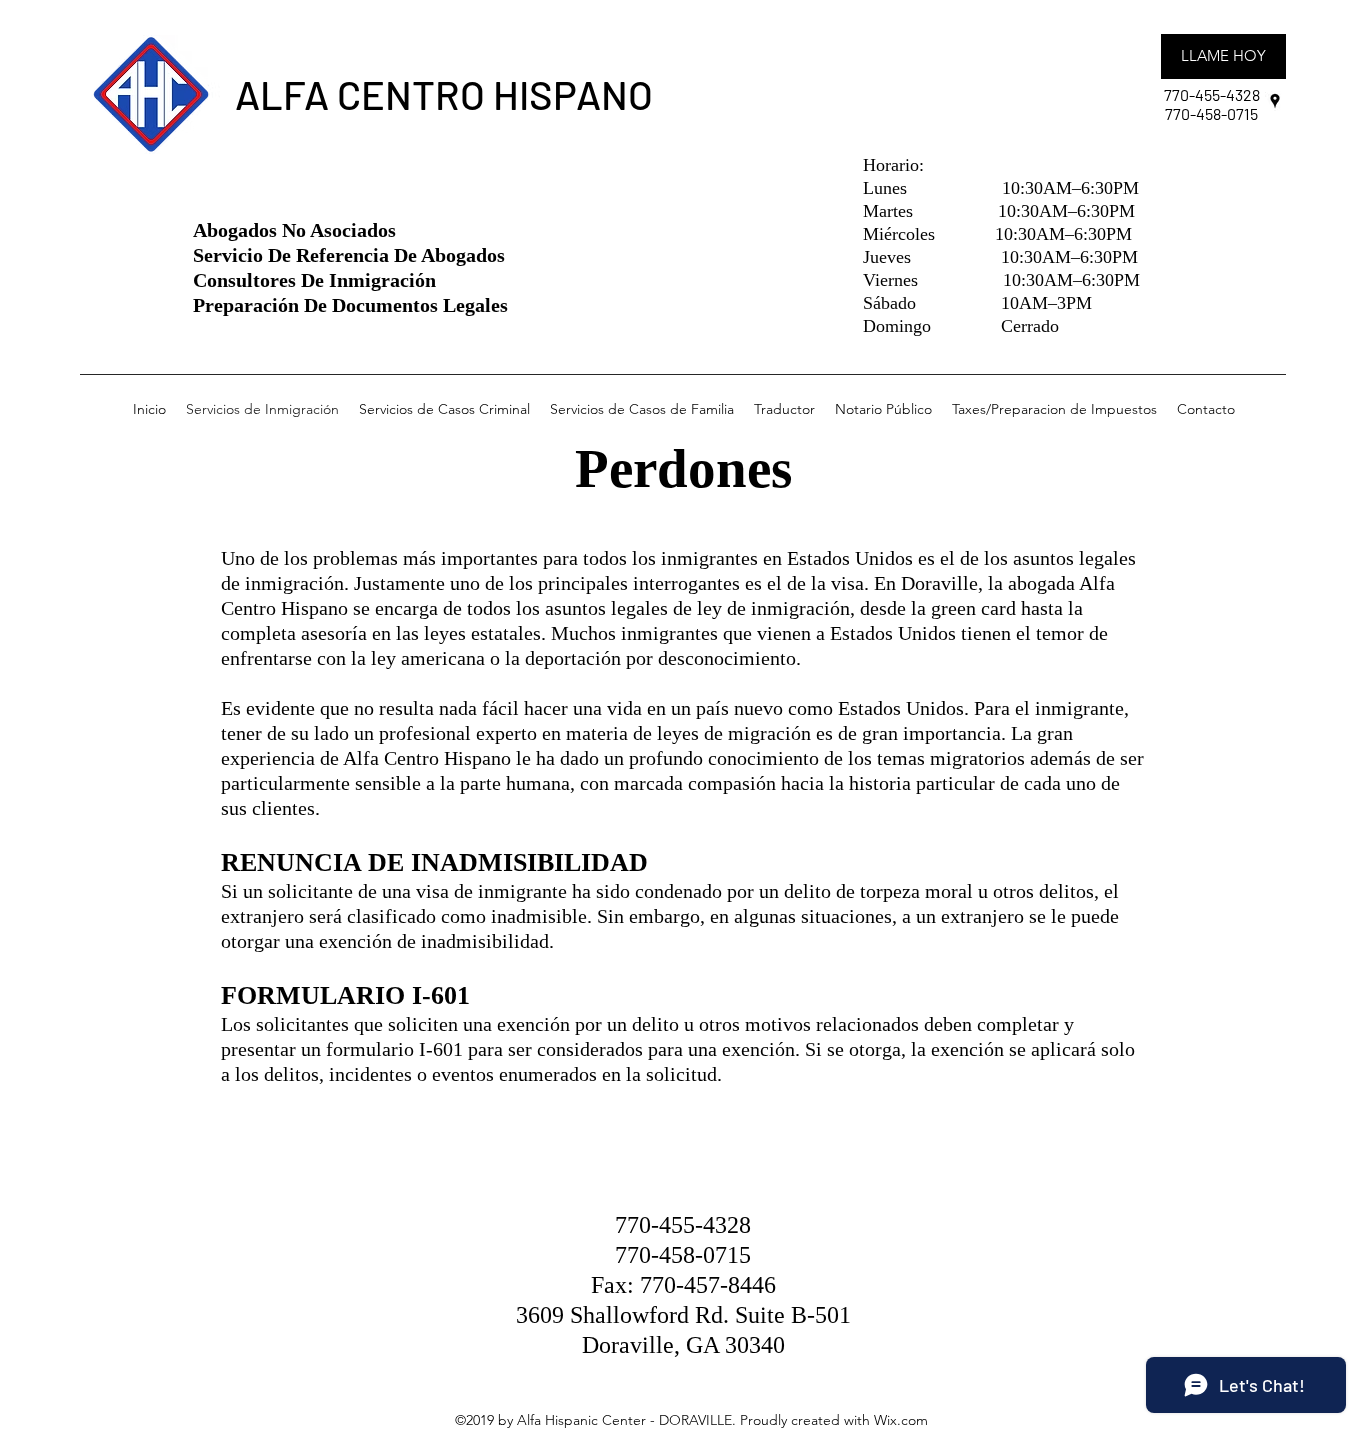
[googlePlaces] (1275, 101)
